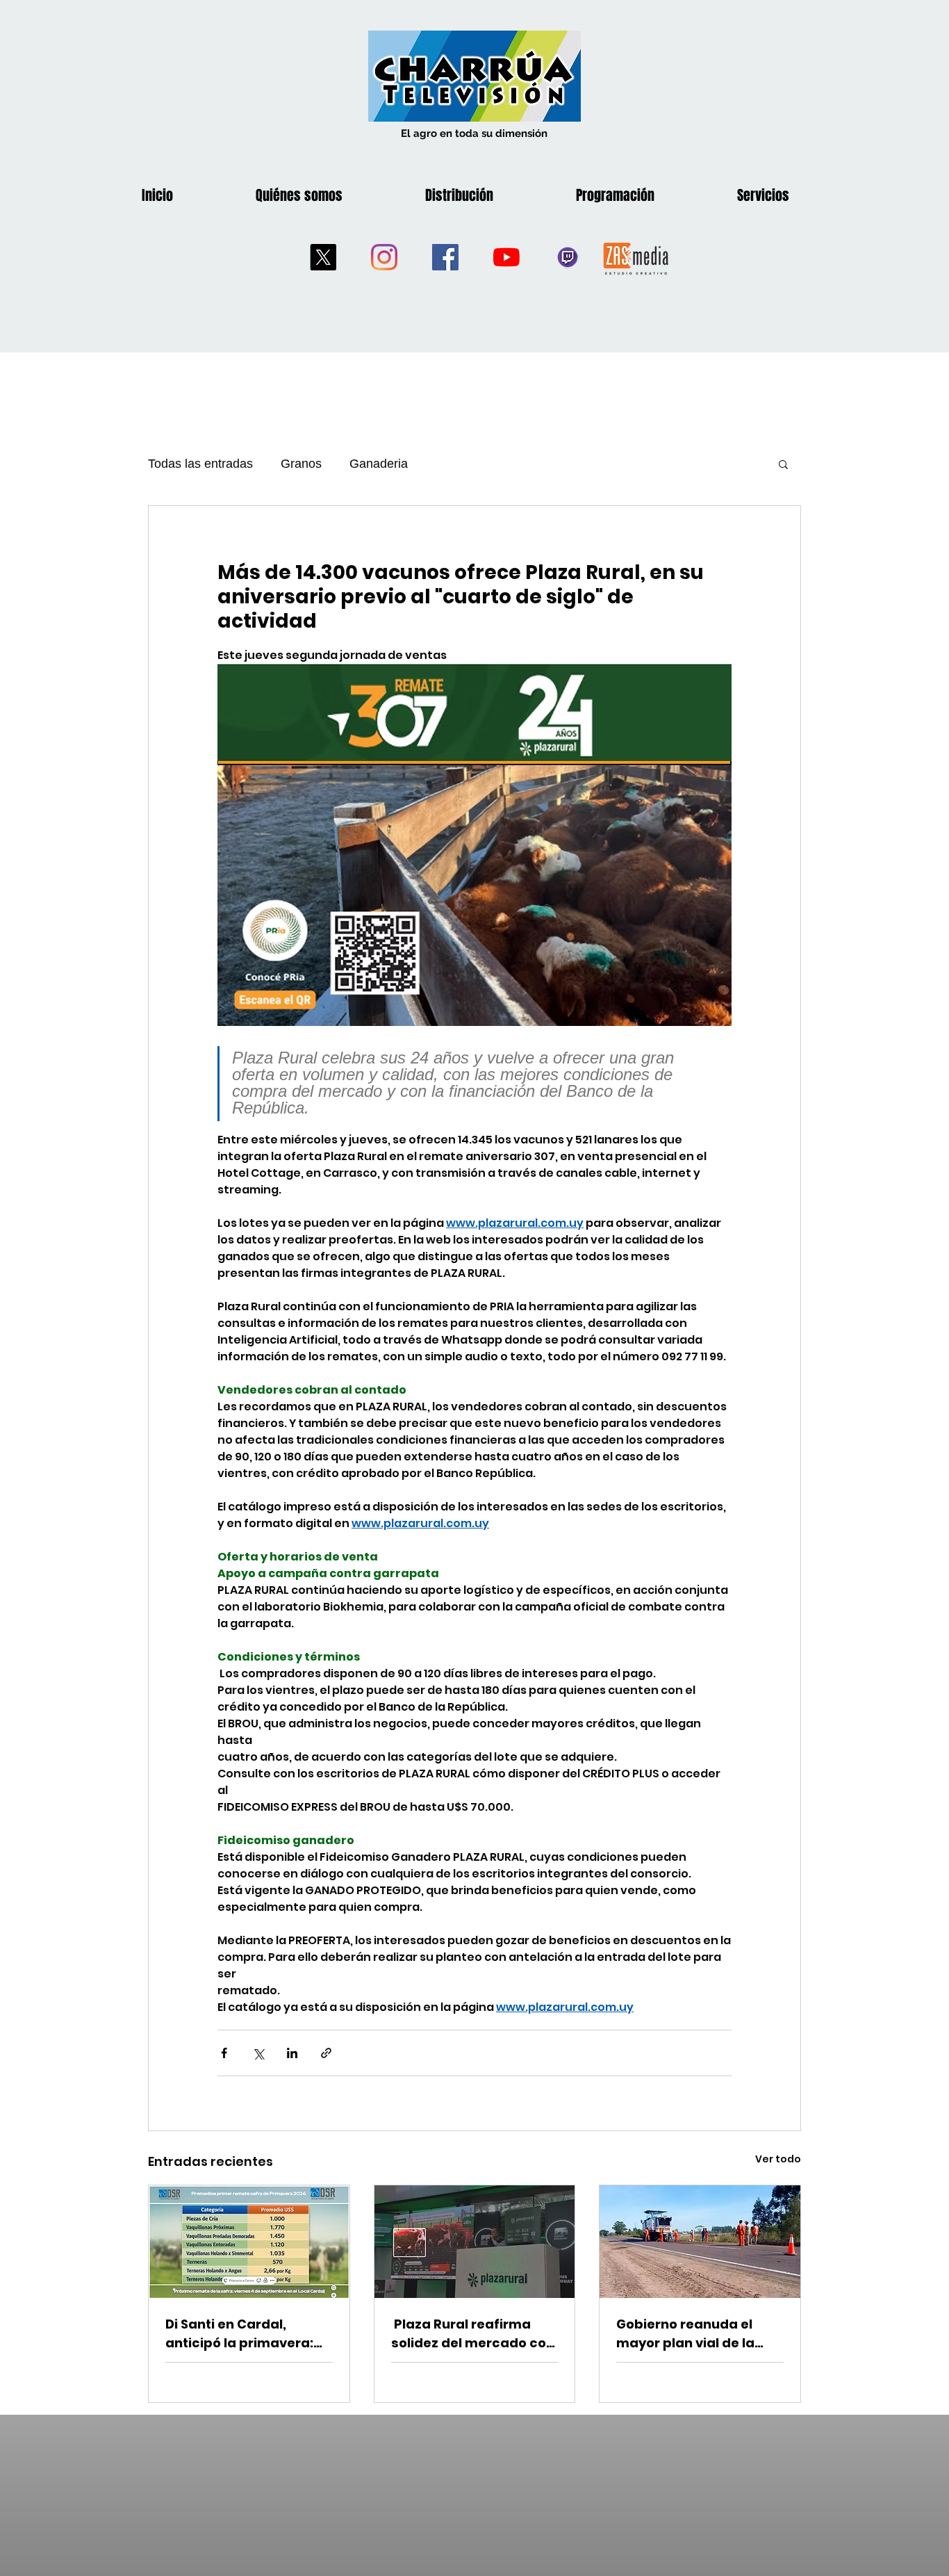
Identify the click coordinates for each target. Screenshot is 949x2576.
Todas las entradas (200, 464)
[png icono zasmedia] (636, 258)
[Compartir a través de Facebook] (224, 2053)
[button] (783, 464)
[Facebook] (445, 257)
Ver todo (778, 2159)
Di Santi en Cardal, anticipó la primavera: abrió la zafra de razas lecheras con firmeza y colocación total (241, 2334)
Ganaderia (379, 464)
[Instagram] (384, 257)
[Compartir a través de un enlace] (326, 2053)
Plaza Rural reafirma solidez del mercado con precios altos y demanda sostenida (474, 2334)
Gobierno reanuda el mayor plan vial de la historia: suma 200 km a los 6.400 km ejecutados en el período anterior (697, 2334)
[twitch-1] (568, 257)
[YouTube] (506, 257)
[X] (323, 257)
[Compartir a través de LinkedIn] (292, 2053)
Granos (301, 464)
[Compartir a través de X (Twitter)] (258, 2053)
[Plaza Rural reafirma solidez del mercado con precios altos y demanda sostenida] (475, 2242)
